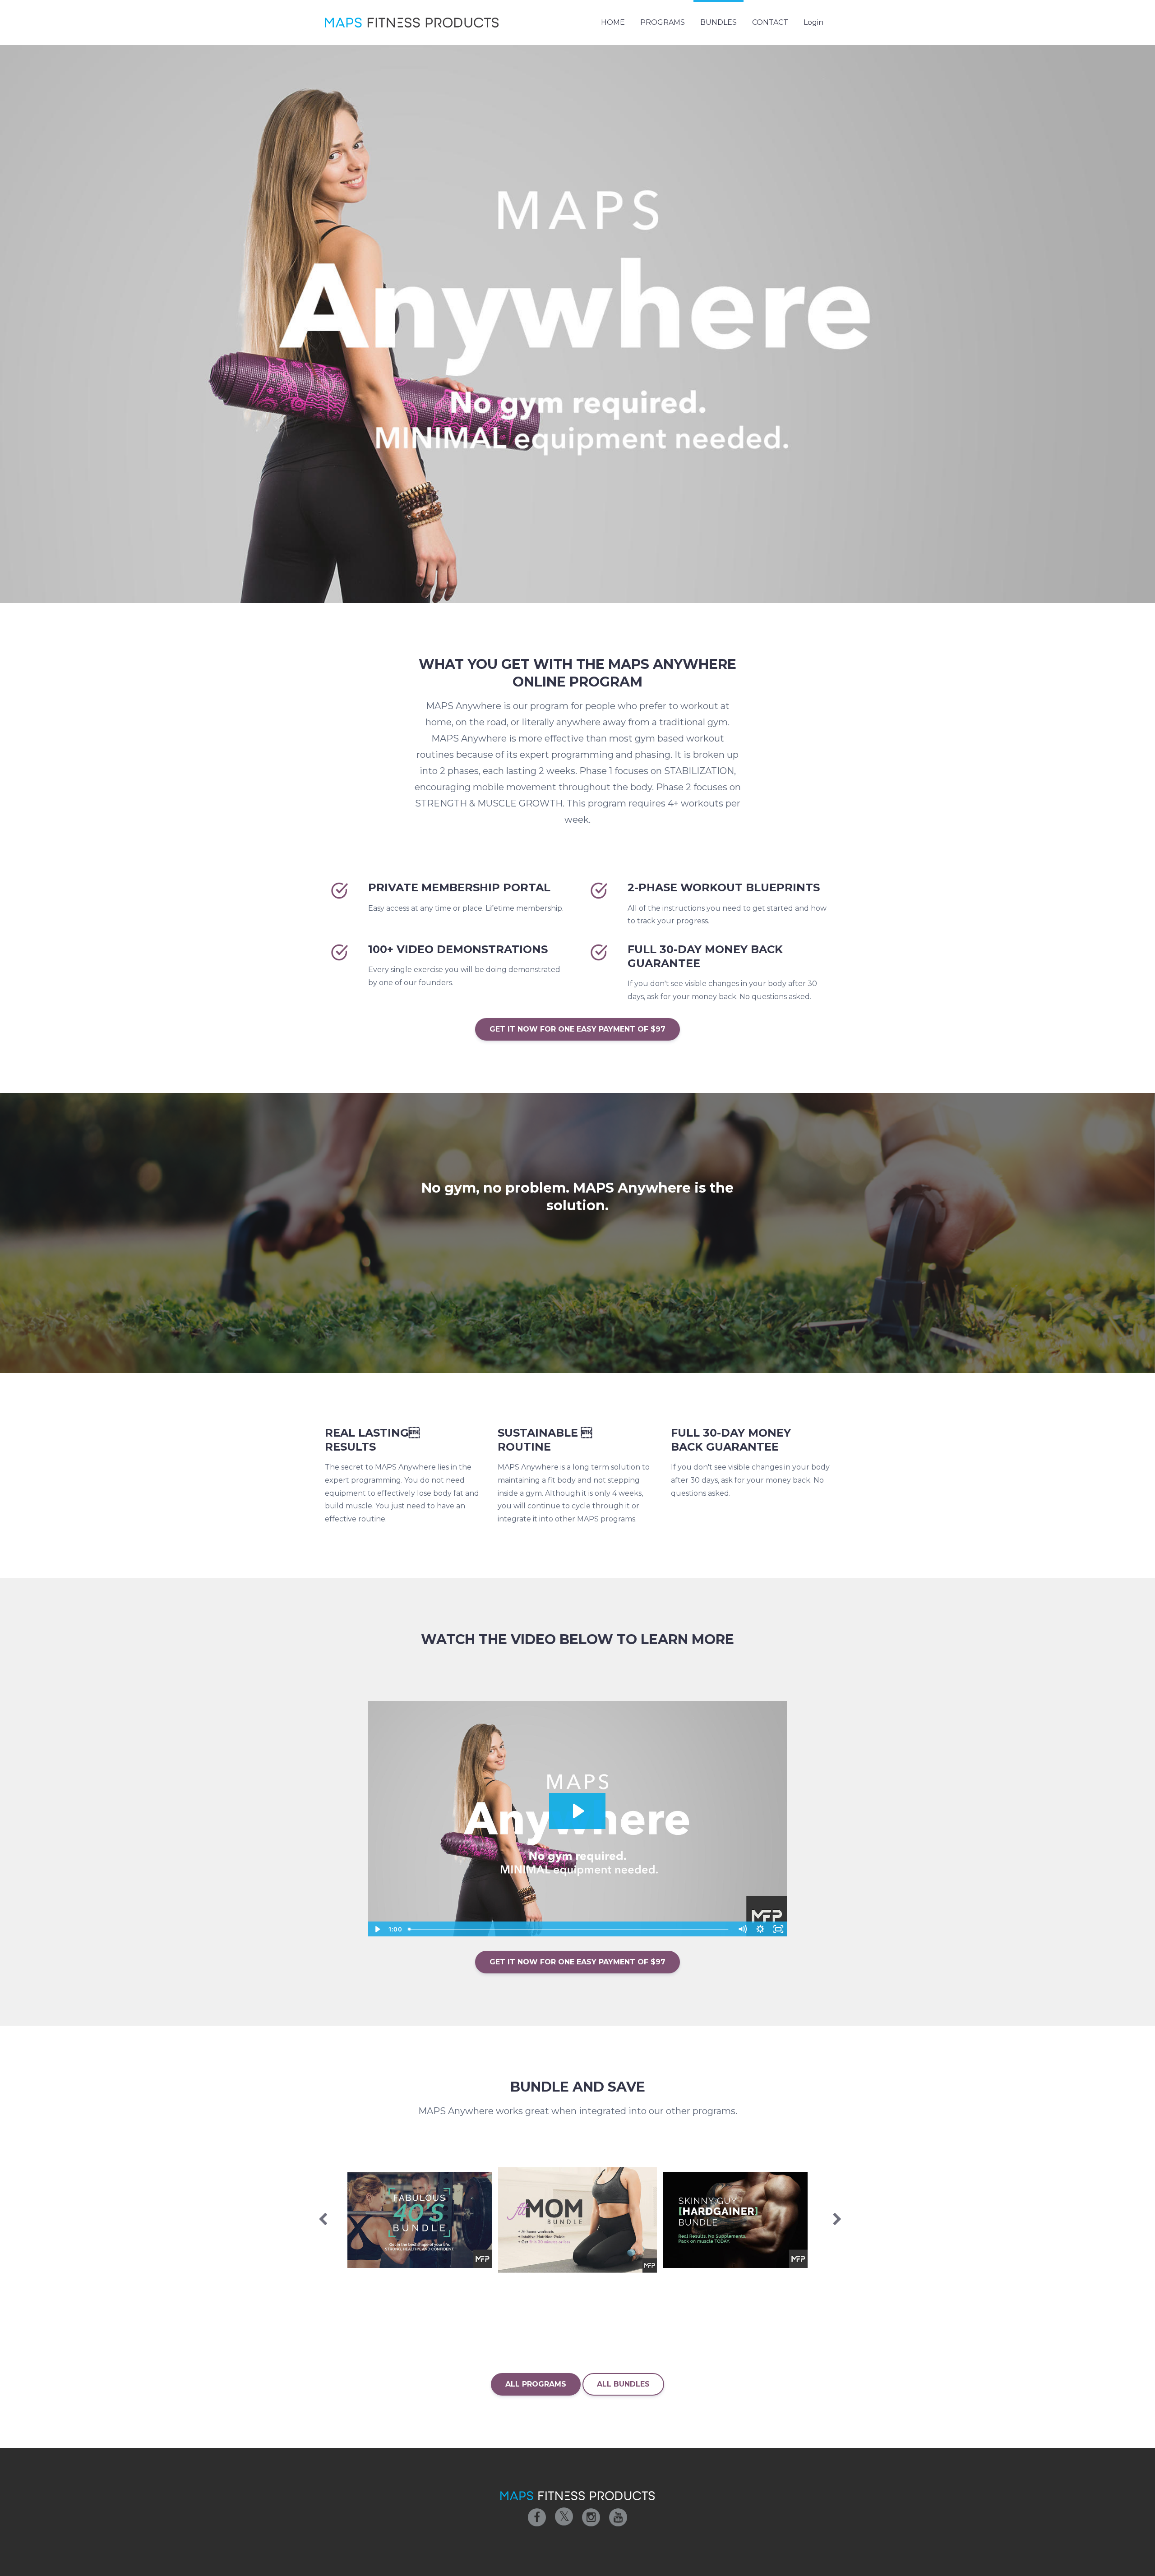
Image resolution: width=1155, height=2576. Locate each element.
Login (813, 22)
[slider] (569, 1929)
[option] (420, 2220)
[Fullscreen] (778, 1929)
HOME (613, 22)
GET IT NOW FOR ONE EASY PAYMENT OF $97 (577, 1029)
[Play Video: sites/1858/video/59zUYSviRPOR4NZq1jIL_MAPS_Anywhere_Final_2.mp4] (577, 1811)
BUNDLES (718, 22)
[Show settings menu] (760, 1929)
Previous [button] (320, 2224)
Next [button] (835, 2224)
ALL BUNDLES (623, 2384)
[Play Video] (377, 1929)
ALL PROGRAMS (536, 2384)
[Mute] (742, 1929)
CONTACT (770, 22)
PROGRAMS (663, 22)
